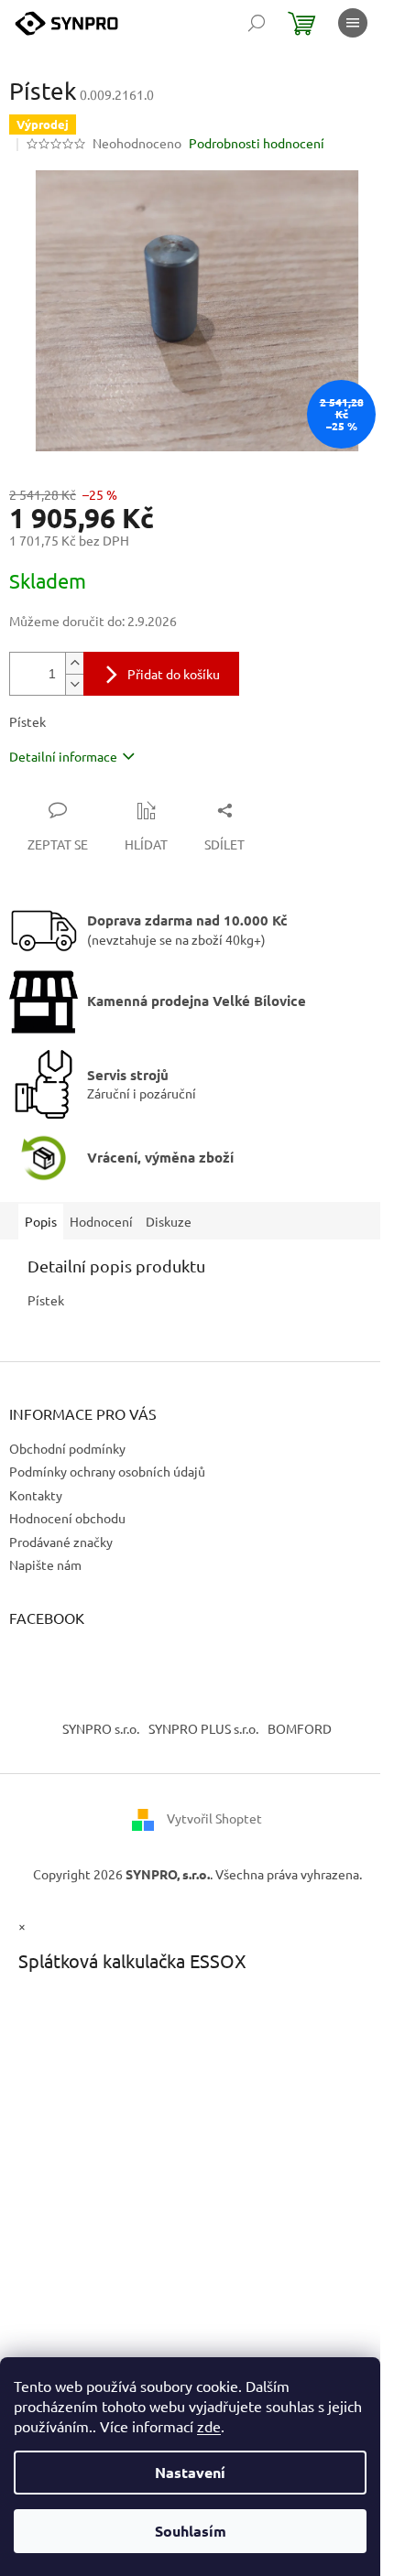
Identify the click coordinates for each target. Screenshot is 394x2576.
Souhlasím (191, 2531)
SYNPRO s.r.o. (101, 1728)
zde (209, 2426)
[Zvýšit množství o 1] (74, 663)
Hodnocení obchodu (67, 1518)
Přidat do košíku (174, 674)
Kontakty (36, 1495)
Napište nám (45, 1564)
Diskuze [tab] (169, 1221)
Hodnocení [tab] (101, 1221)
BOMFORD (300, 1728)
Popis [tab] (41, 1221)
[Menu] (353, 23)
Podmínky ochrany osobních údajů (107, 1471)
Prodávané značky (61, 1542)
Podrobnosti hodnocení (257, 143)
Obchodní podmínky (67, 1448)
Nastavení (190, 2472)
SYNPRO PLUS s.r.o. (203, 1728)
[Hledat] (257, 23)
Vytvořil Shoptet (214, 1818)
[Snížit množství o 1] (74, 684)
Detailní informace (63, 756)
